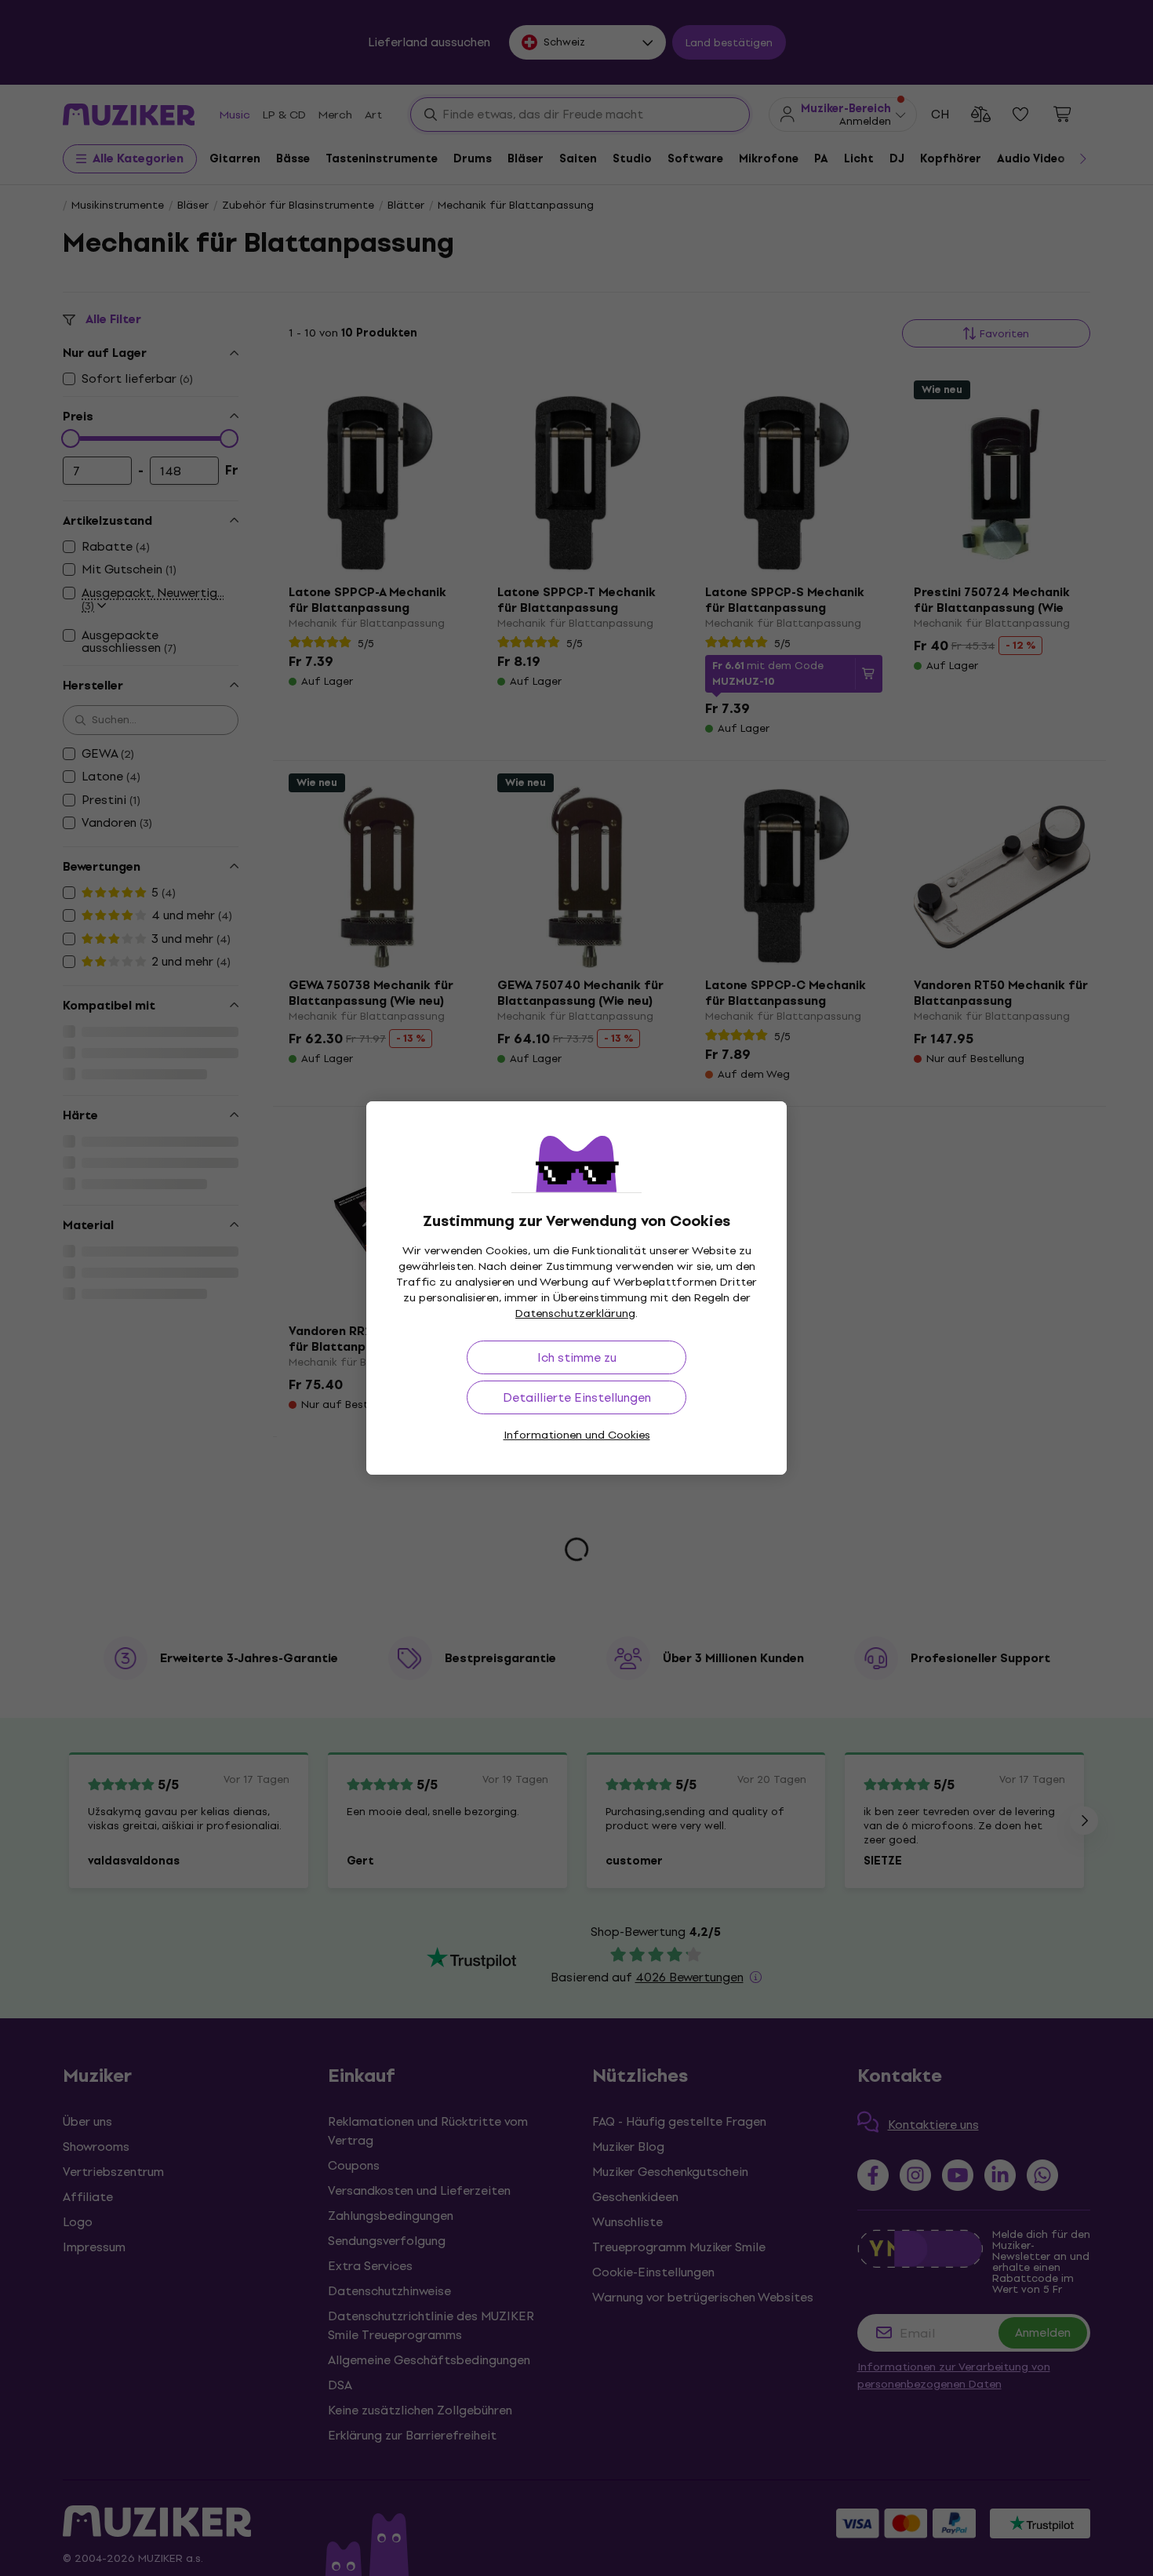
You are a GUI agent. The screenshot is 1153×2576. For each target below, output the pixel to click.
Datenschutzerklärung (575, 1313)
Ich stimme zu (577, 1357)
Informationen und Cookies (577, 1435)
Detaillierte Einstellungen (577, 1397)
